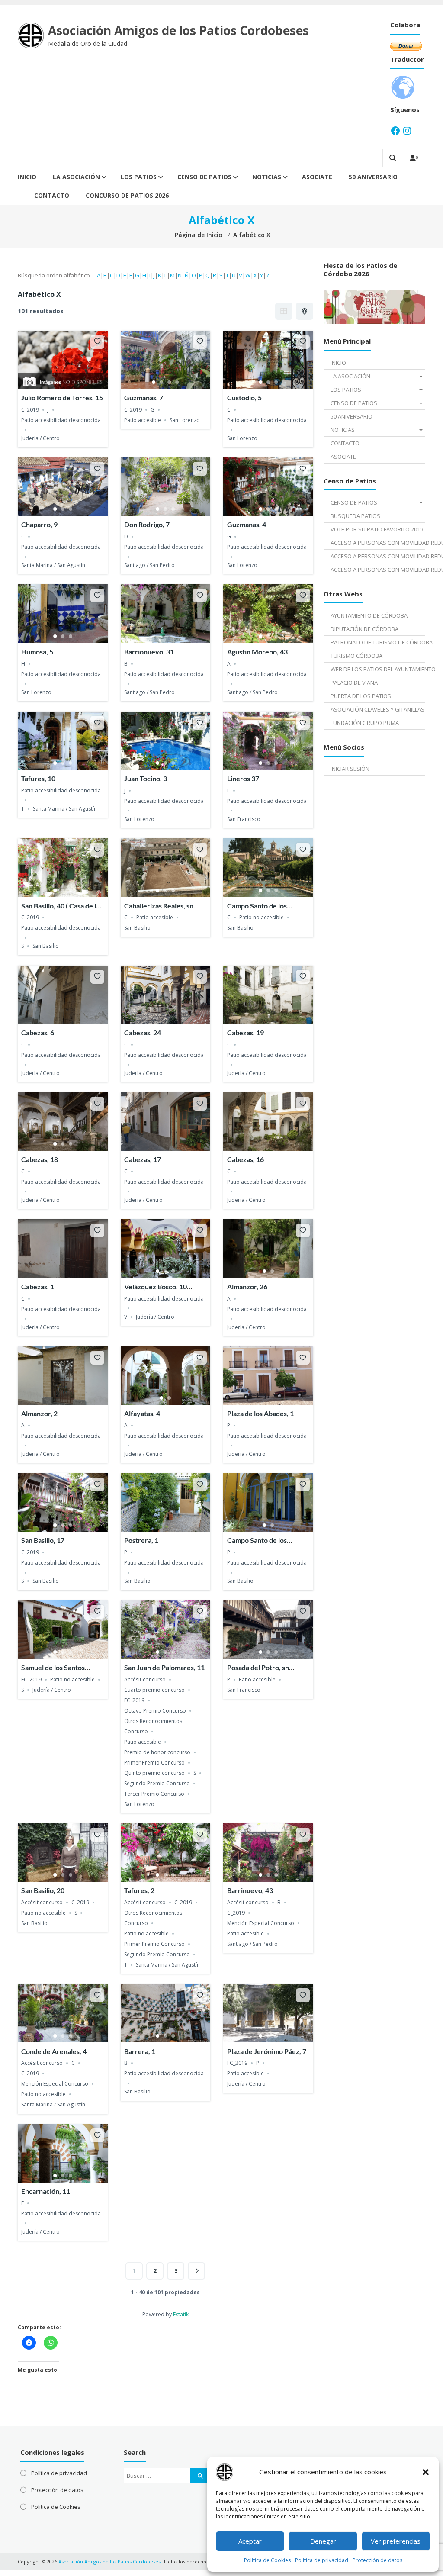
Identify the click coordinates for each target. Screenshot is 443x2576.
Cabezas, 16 (246, 1159)
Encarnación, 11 (46, 2191)
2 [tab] (161, 382)
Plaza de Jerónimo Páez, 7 (267, 2051)
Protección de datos (377, 2560)
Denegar (323, 2541)
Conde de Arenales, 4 (54, 2051)
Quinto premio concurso (154, 1773)
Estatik (181, 2314)
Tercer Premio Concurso (154, 1794)
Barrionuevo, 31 (149, 652)
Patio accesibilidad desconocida (61, 420)
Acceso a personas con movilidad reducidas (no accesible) (378, 570)
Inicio (27, 177)
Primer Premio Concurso (154, 1763)
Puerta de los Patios (361, 696)
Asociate (317, 177)
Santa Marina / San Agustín (53, 565)
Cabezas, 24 (143, 1032)
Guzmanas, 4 (247, 524)
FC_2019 (31, 1679)
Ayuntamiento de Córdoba (369, 615)
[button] (426, 2472)
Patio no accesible (262, 917)
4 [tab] (177, 382)
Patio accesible (143, 420)
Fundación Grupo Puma (365, 723)
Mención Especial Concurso (261, 1923)
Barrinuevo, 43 (250, 1890)
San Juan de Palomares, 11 (164, 1667)
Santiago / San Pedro (149, 565)
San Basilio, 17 (43, 1540)
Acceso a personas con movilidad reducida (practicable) (378, 556)
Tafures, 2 (139, 1890)
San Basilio (46, 946)
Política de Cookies (267, 2560)
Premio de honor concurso (157, 1752)
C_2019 (30, 410)
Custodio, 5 (244, 398)
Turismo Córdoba (356, 656)
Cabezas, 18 (40, 1159)
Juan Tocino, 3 (146, 778)
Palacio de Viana (354, 683)
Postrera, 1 (141, 1540)
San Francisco (244, 819)
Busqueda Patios (355, 516)
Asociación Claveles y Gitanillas (377, 709)
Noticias (267, 177)
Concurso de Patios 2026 (127, 195)
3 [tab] (169, 382)
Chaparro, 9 (39, 524)
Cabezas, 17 (143, 1159)
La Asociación (76, 177)
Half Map (305, 311)
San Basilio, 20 (43, 1890)
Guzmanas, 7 (144, 398)
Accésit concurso (145, 1679)
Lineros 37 (243, 778)
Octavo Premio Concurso (155, 1711)
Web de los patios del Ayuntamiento (378, 669)
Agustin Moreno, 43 (257, 652)
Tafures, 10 (38, 778)
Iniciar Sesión (350, 769)
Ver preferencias (396, 2541)
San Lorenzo (185, 420)
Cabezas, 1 (38, 1286)
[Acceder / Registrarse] (414, 158)
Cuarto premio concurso (154, 1690)
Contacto (52, 195)
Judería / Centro (40, 438)
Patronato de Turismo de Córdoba (378, 642)
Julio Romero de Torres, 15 (62, 398)
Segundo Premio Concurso (157, 1783)
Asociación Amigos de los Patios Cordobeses (178, 30)
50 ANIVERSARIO (373, 177)
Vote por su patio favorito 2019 (377, 529)
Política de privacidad (322, 2560)
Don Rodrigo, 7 (147, 524)
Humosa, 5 (37, 652)
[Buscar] (200, 2476)
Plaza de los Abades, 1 (260, 1413)
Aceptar (250, 2541)
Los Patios (139, 177)
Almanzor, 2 (39, 1413)
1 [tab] (154, 382)
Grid (284, 311)
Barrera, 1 (140, 2051)
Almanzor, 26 (247, 1286)
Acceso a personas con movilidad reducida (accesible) (378, 543)
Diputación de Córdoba (364, 629)
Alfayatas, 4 (142, 1413)
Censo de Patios (204, 177)
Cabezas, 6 (38, 1032)
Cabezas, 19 (246, 1032)
